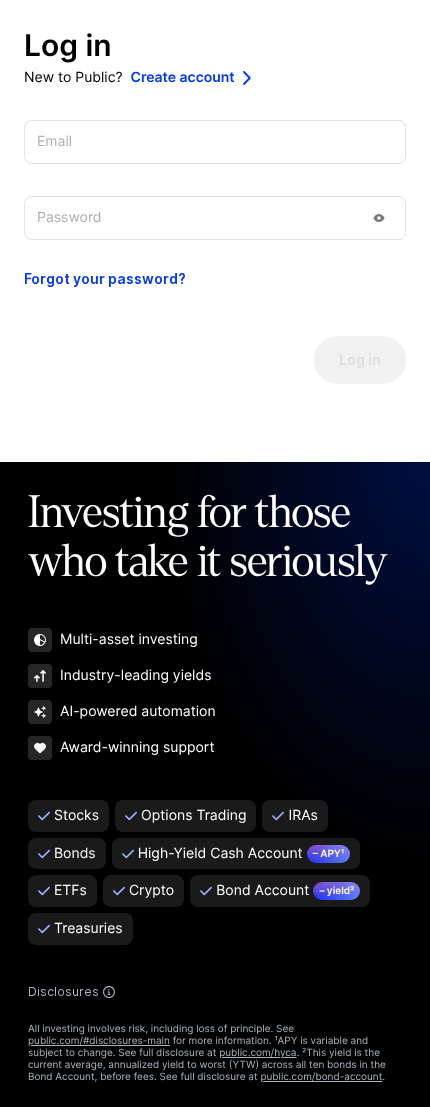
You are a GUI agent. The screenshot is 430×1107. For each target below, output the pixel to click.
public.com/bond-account (321, 1077)
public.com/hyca (257, 1053)
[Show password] (379, 218)
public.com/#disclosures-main (99, 1041)
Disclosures (63, 992)
